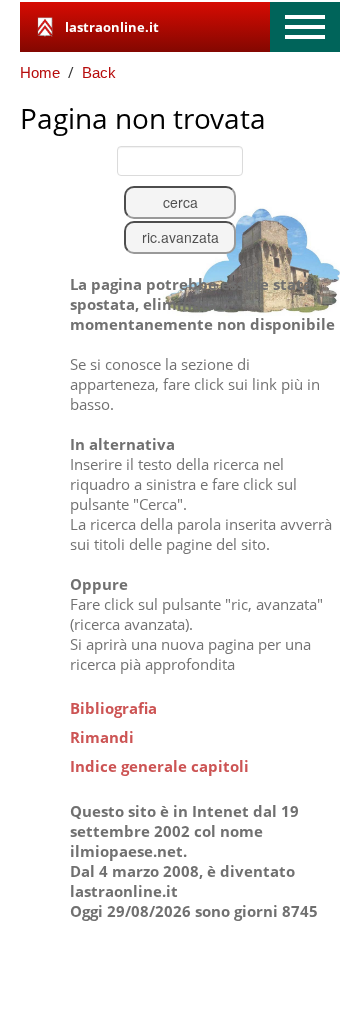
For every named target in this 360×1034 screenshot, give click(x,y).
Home (40, 72)
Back (99, 72)
